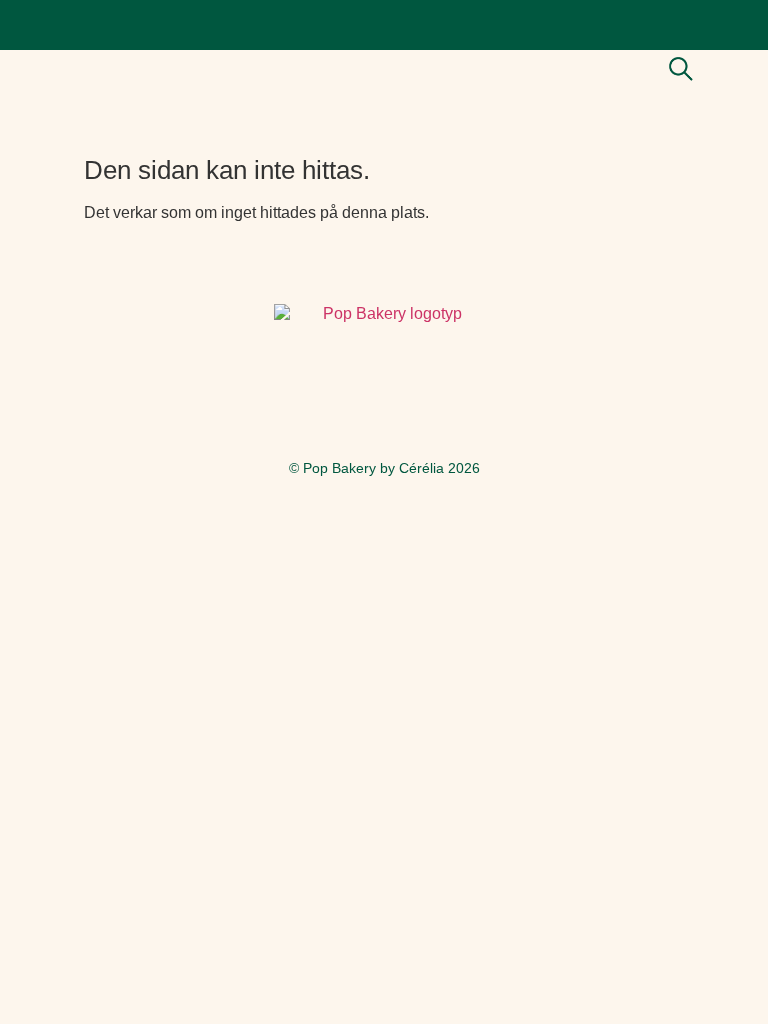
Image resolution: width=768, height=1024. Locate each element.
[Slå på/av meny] (722, 70)
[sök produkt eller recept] (681, 69)
